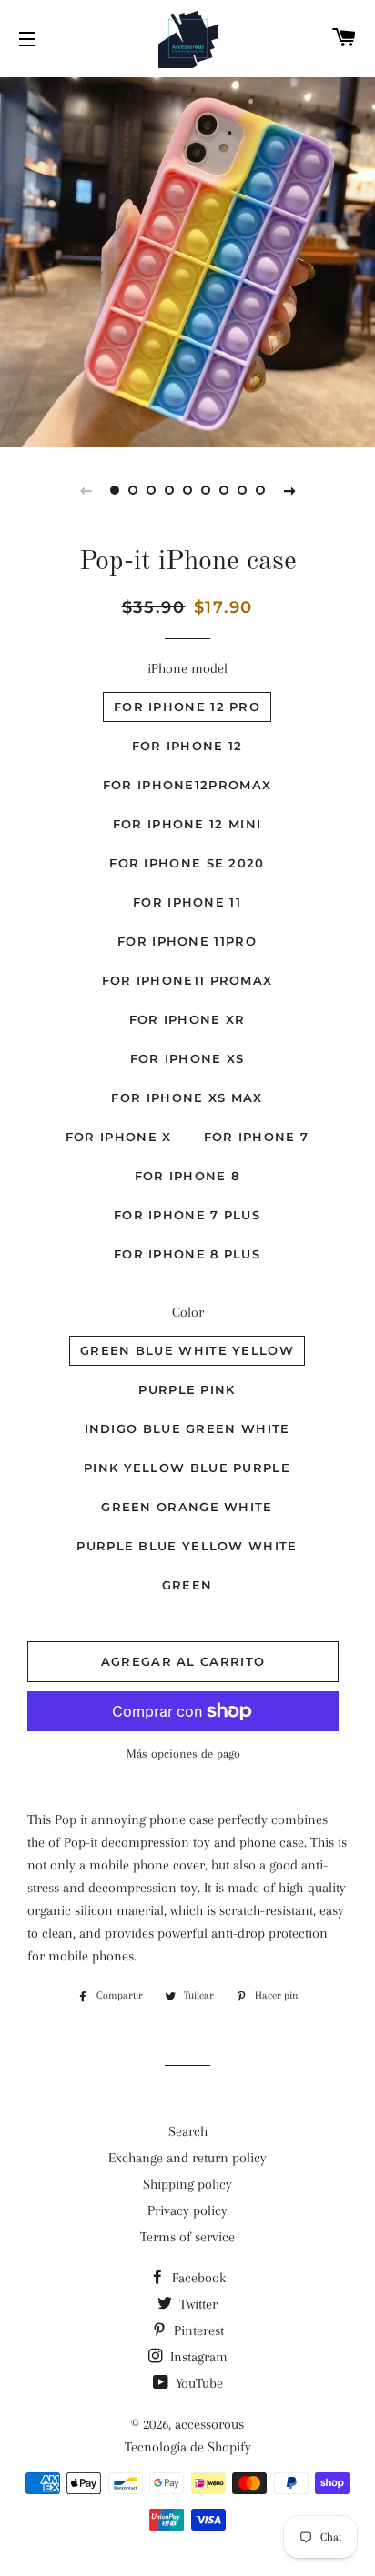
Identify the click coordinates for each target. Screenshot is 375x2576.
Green (187, 1585)
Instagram (197, 2357)
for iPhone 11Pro (187, 941)
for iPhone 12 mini (187, 824)
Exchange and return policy (187, 2158)
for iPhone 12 (187, 746)
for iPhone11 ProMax (187, 980)
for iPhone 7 (257, 1137)
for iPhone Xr (187, 1019)
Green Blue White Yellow (187, 1350)
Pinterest (197, 2330)
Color (188, 1312)
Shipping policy (187, 2184)
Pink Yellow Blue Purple (187, 1468)
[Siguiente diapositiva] (289, 490)
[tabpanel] (187, 260)
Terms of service (187, 2237)
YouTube (198, 2383)
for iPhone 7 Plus (187, 1215)
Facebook (197, 2278)
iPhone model (187, 668)
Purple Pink (187, 1389)
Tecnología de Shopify (188, 2447)
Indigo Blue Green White (187, 1428)
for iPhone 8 (187, 1176)
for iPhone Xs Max (187, 1098)
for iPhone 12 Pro (187, 707)
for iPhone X (119, 1137)
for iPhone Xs (187, 1058)
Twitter (197, 2304)
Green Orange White (187, 1507)
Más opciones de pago (183, 1754)
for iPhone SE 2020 (187, 863)
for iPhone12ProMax (187, 785)
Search (188, 2131)
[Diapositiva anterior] (86, 490)
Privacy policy (187, 2210)
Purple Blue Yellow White (187, 1546)
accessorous (209, 2424)
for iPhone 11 (187, 902)
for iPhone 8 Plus (187, 1254)
